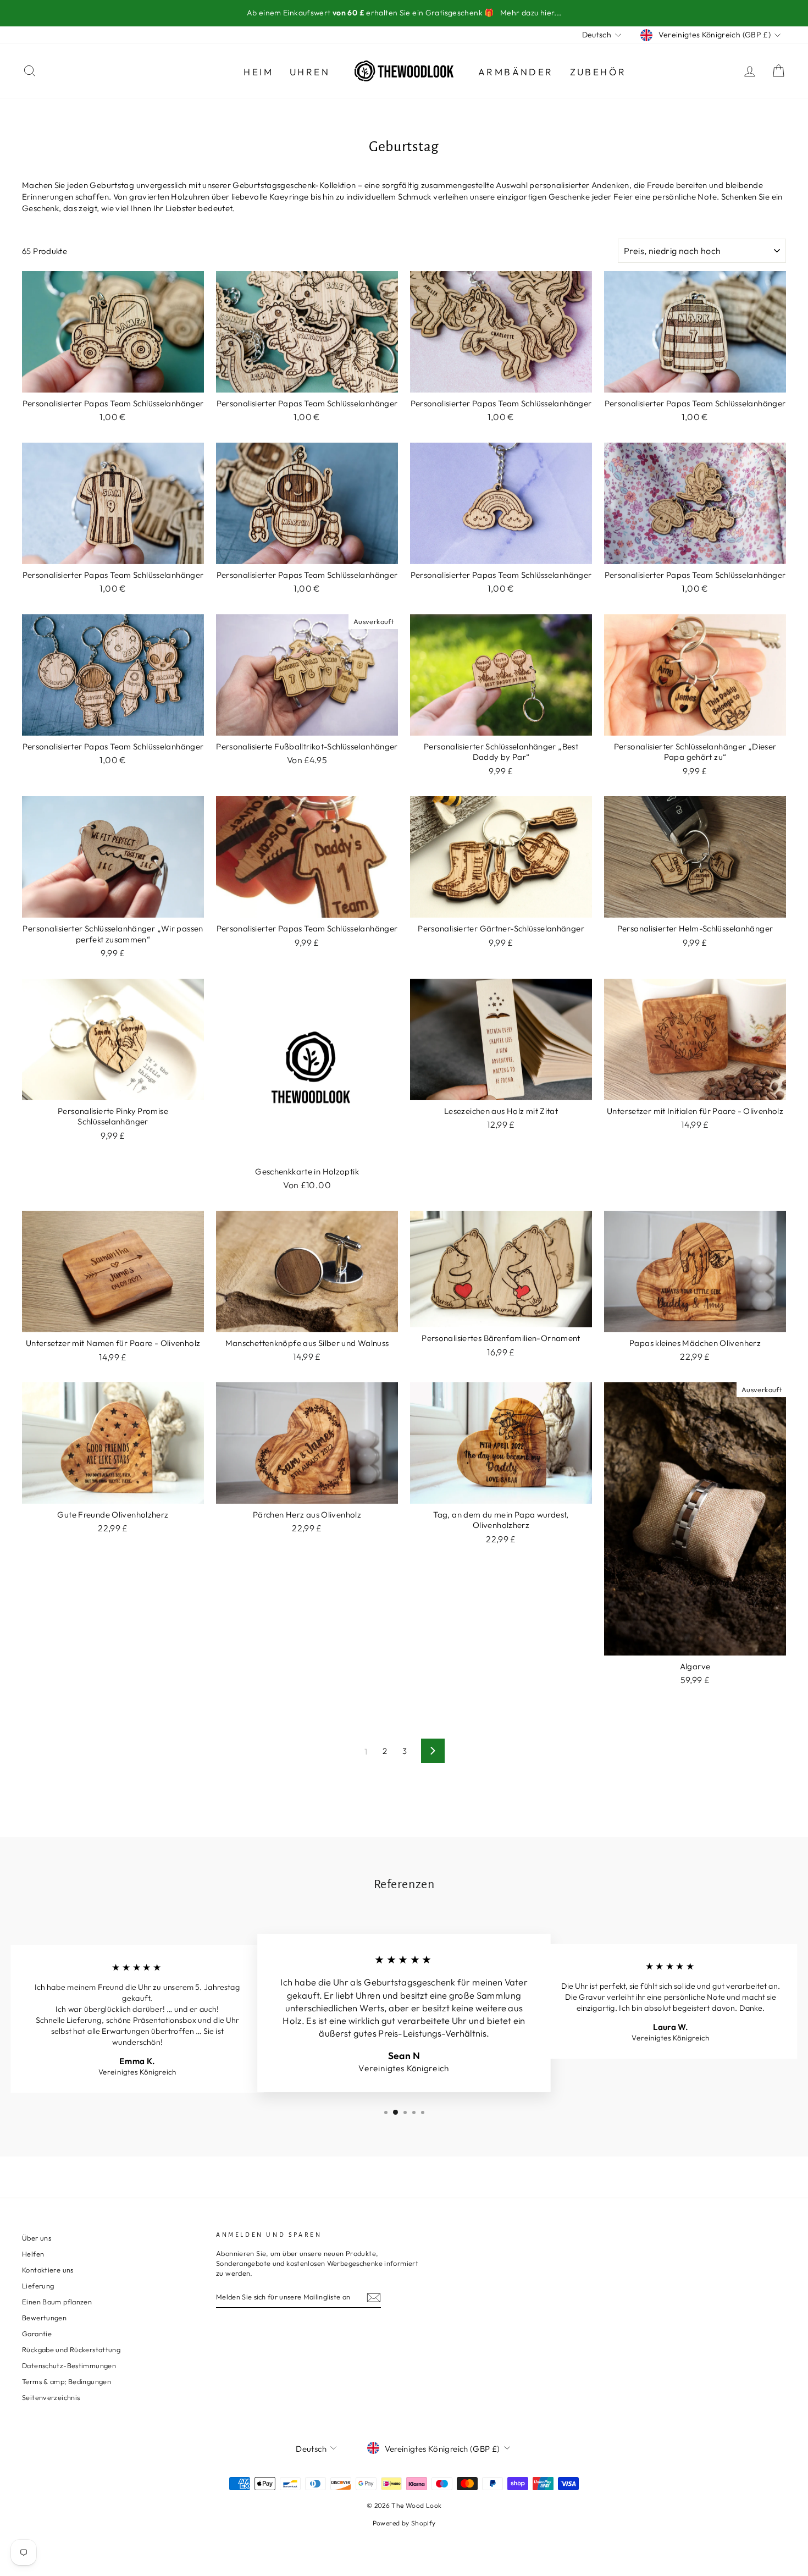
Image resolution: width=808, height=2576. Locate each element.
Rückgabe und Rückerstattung (71, 2349)
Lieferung (38, 2286)
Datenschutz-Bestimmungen (69, 2365)
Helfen (33, 2254)
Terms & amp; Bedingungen (67, 2381)
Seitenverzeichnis (51, 2397)
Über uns (37, 2238)
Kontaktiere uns (48, 2270)
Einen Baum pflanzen (57, 2302)
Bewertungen (44, 2318)
